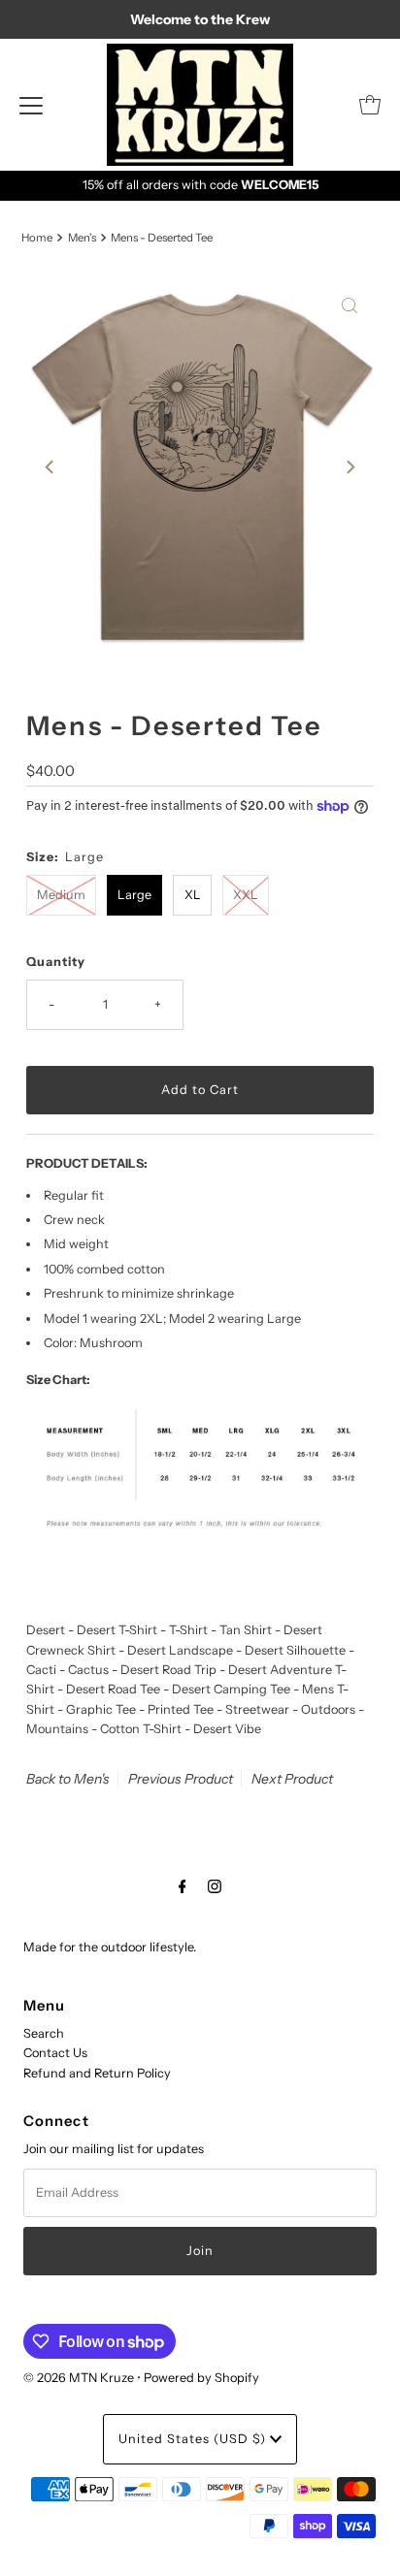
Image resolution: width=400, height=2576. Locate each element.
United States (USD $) (194, 2439)
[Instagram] (215, 1886)
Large (134, 895)
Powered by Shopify (201, 2378)
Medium (61, 895)
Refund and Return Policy (97, 2073)
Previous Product (181, 1779)
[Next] (350, 467)
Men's (82, 238)
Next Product (292, 1779)
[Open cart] (370, 105)
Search (44, 2033)
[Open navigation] (31, 105)
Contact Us (55, 2053)
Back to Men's (68, 1779)
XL (193, 895)
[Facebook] (183, 1886)
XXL (246, 895)
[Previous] (50, 467)
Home (37, 238)
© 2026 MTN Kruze (79, 2378)
